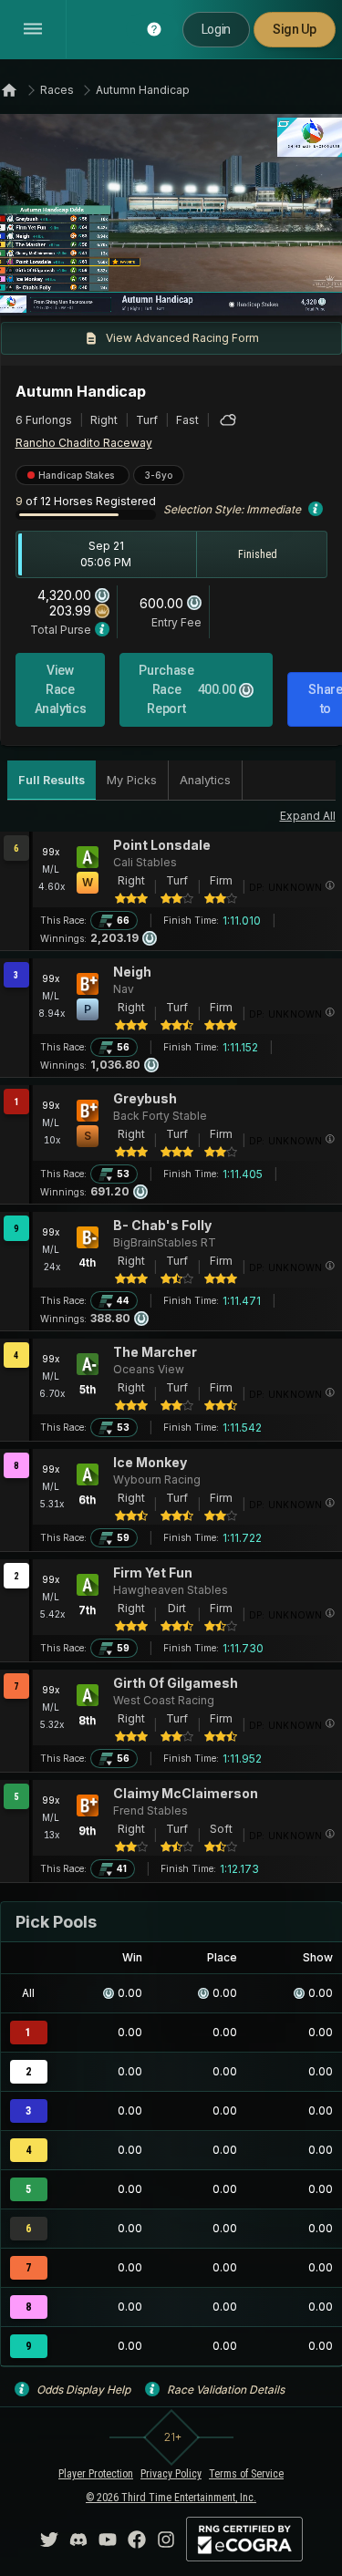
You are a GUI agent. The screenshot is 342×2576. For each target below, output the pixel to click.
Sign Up (295, 29)
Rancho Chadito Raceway (84, 443)
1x (75, 291)
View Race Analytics (61, 689)
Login (216, 29)
